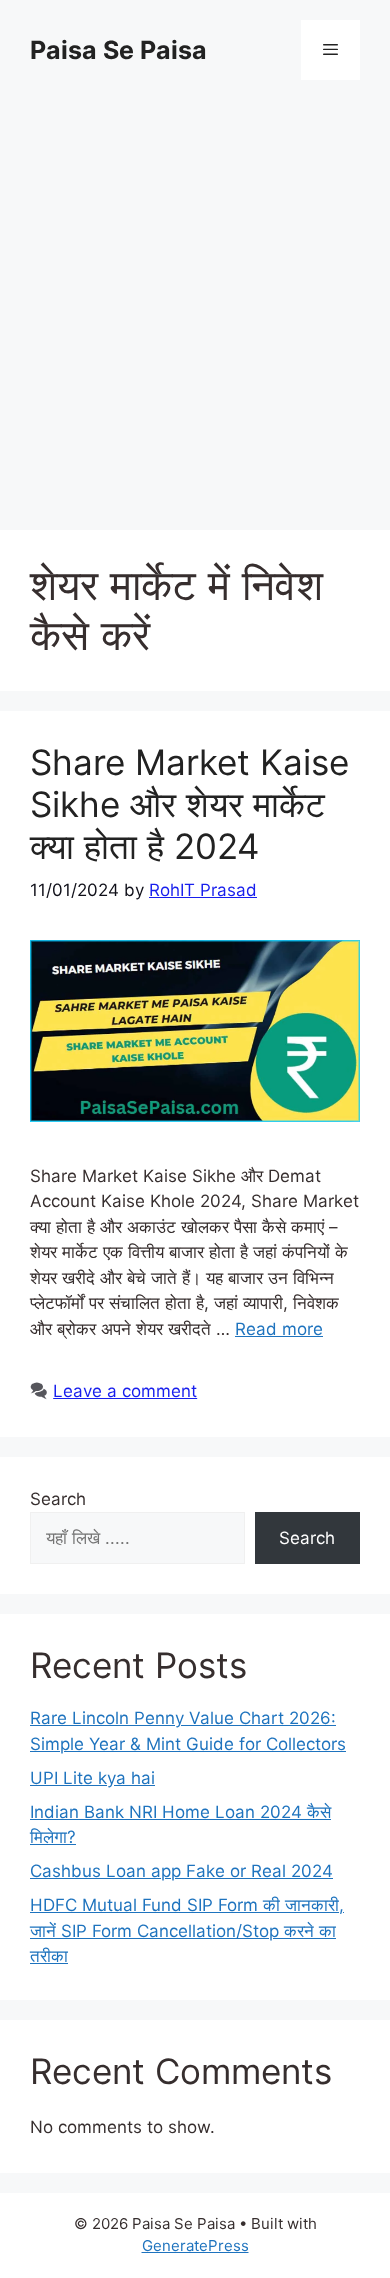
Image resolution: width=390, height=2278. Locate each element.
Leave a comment (125, 1391)
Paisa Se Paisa (118, 50)
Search (58, 1499)
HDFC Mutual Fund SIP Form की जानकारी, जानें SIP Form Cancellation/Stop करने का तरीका (187, 1930)
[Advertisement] (195, 305)
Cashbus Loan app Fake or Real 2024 (181, 1871)
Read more (279, 1329)
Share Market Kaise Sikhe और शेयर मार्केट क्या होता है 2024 (189, 804)
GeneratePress (195, 2245)
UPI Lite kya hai (92, 1778)
